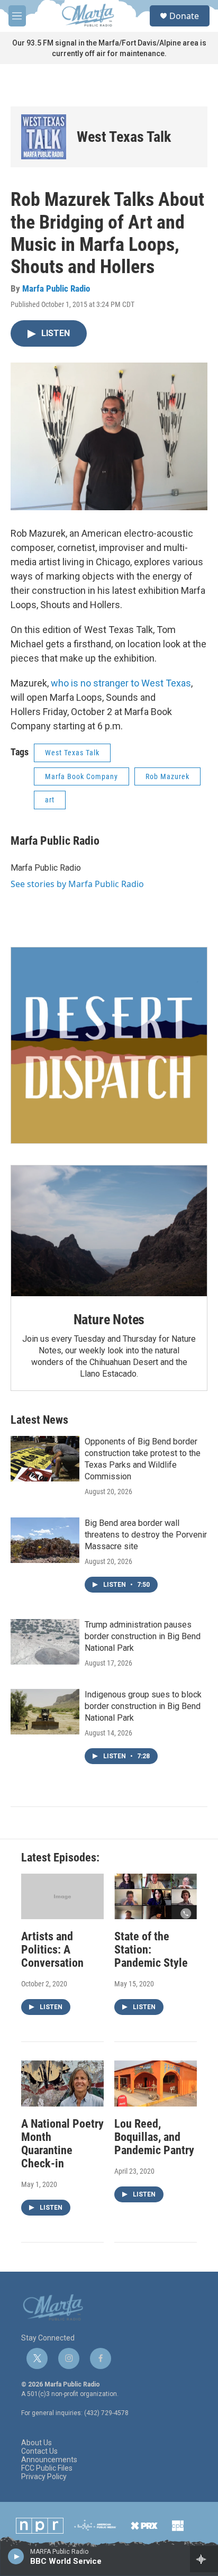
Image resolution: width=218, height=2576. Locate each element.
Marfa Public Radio (56, 288)
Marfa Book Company (81, 776)
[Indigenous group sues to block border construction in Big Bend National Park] (45, 1712)
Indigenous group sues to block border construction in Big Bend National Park (143, 1706)
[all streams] (204, 2559)
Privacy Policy (44, 2477)
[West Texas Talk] (44, 137)
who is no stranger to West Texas (121, 683)
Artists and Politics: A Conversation (52, 1950)
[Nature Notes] (109, 1231)
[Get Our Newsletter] (109, 1045)
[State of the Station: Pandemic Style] (156, 1897)
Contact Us (39, 2451)
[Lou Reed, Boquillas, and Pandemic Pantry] (156, 2084)
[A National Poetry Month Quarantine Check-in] (62, 2084)
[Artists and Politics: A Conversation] (62, 1897)
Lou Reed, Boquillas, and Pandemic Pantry (154, 2137)
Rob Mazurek (167, 776)
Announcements (49, 2460)
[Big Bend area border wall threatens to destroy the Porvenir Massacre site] (45, 1540)
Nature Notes (109, 1319)
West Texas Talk (124, 137)
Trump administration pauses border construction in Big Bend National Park (143, 1636)
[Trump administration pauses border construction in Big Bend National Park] (45, 1642)
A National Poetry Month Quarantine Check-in (62, 2144)
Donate (184, 16)
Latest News (39, 1420)
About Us (37, 2443)
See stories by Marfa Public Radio (77, 884)
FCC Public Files (47, 2468)
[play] (16, 2556)
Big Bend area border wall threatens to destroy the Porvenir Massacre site (146, 1535)
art (50, 800)
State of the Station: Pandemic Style (151, 1950)
